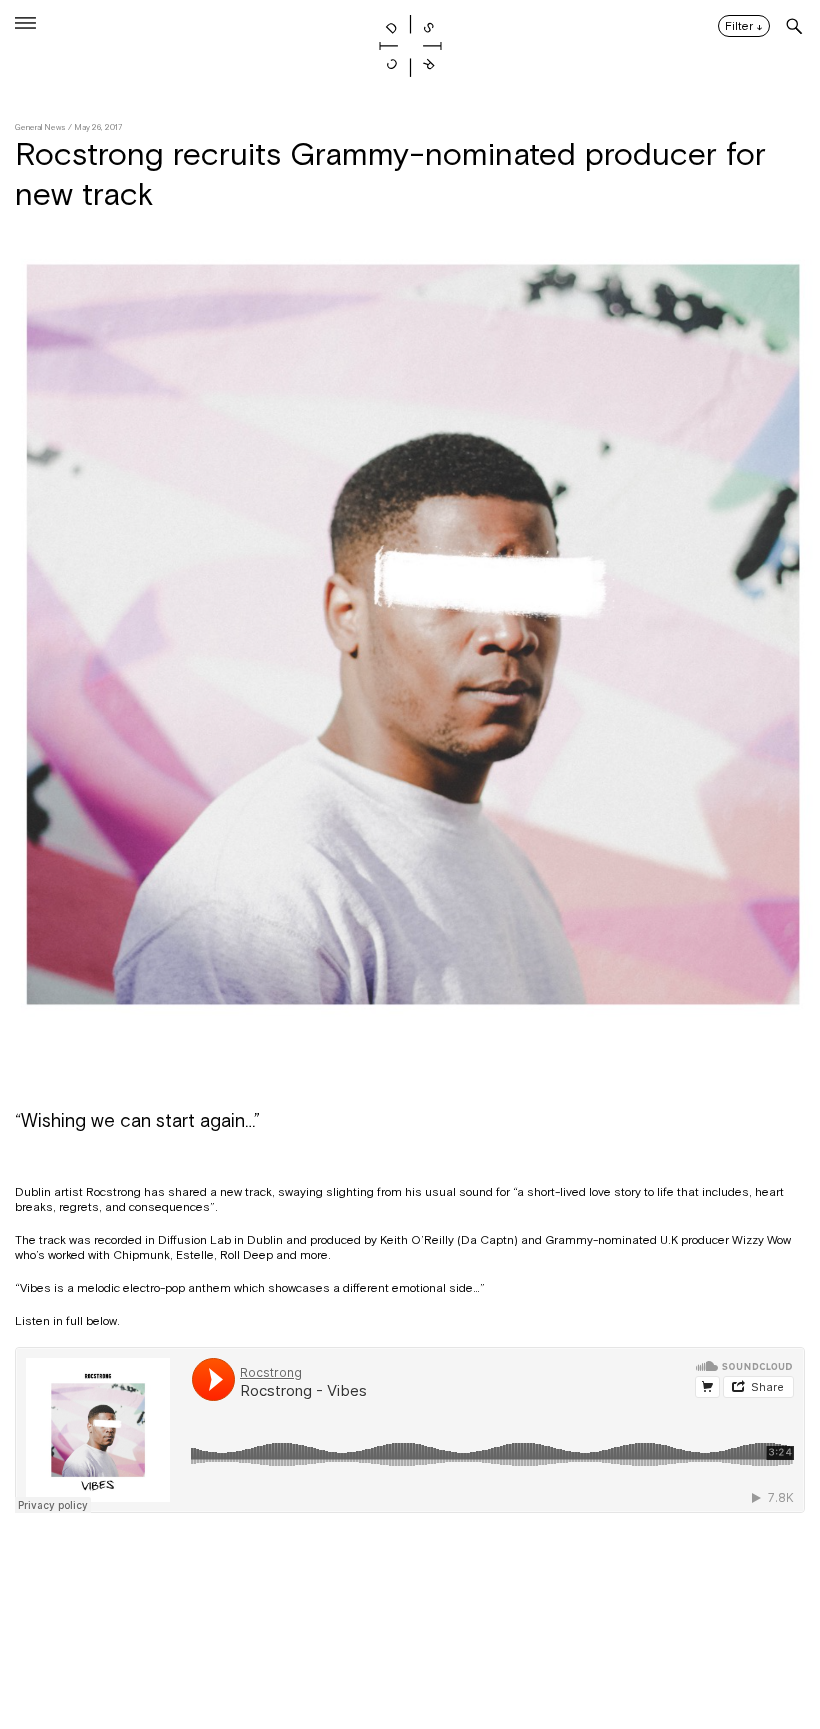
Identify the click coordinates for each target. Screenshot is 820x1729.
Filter (744, 27)
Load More (410, 1632)
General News (40, 127)
